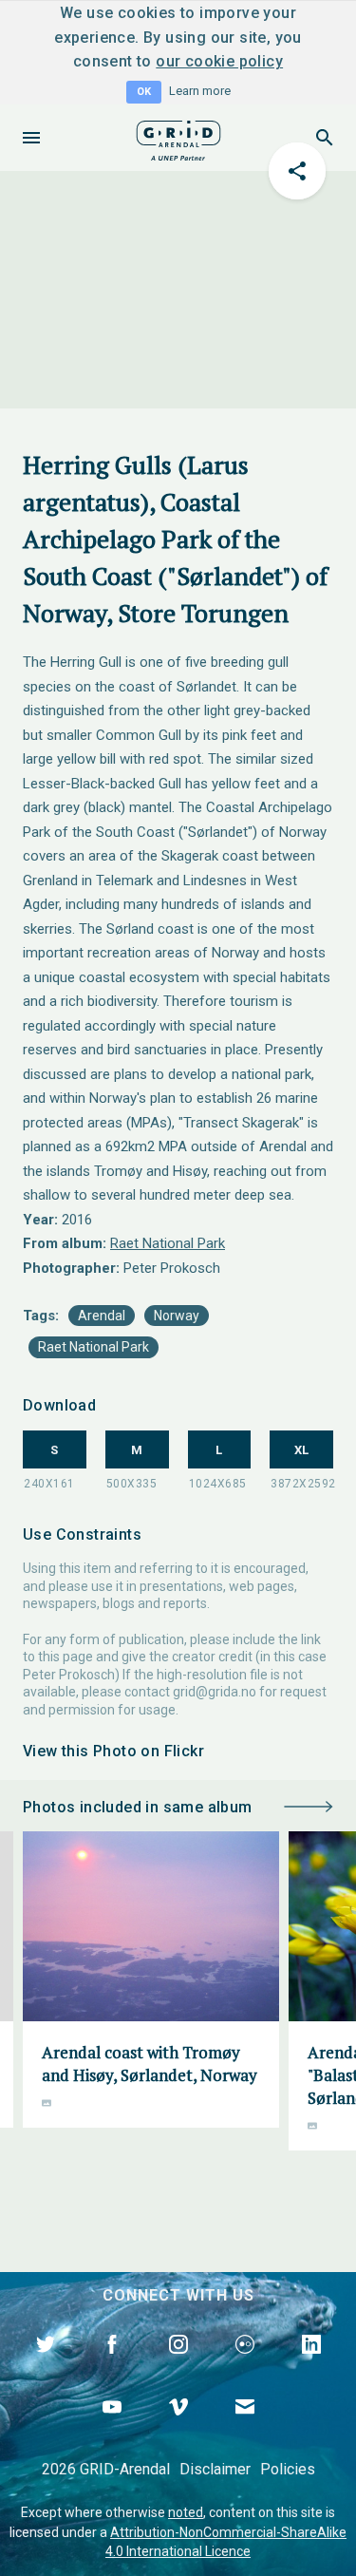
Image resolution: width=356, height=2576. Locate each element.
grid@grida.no (215, 1692)
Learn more (200, 91)
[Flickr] (245, 2366)
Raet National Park (168, 1243)
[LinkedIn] (311, 2366)
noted (186, 2512)
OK (144, 92)
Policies (288, 2469)
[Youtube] (112, 2429)
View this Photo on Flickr (113, 1751)
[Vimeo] (178, 2429)
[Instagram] (178, 2366)
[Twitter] (46, 2366)
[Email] (245, 2429)
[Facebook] (112, 2366)
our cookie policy (219, 61)
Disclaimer (215, 2469)
